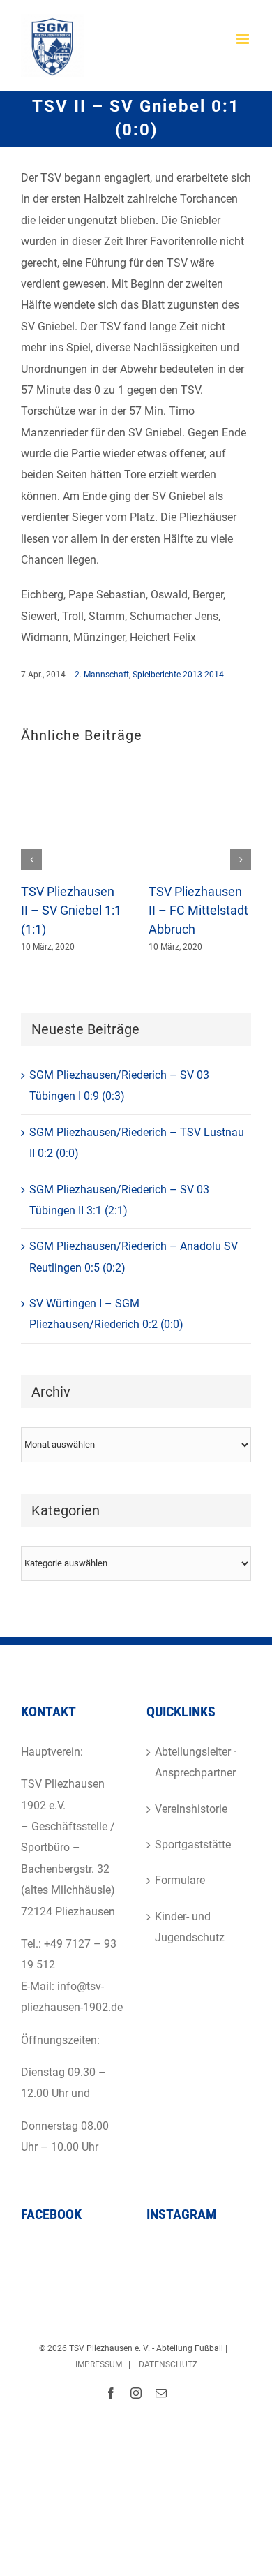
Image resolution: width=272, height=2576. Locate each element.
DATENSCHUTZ (168, 2364)
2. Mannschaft (102, 675)
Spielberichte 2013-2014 (178, 675)
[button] (31, 860)
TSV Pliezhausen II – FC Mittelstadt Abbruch (198, 911)
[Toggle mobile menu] (244, 39)
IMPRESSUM (99, 2364)
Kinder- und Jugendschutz (190, 1927)
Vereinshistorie (191, 1809)
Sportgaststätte (193, 1845)
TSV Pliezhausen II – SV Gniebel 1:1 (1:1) (71, 911)
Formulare (180, 1880)
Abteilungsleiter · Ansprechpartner (196, 1762)
